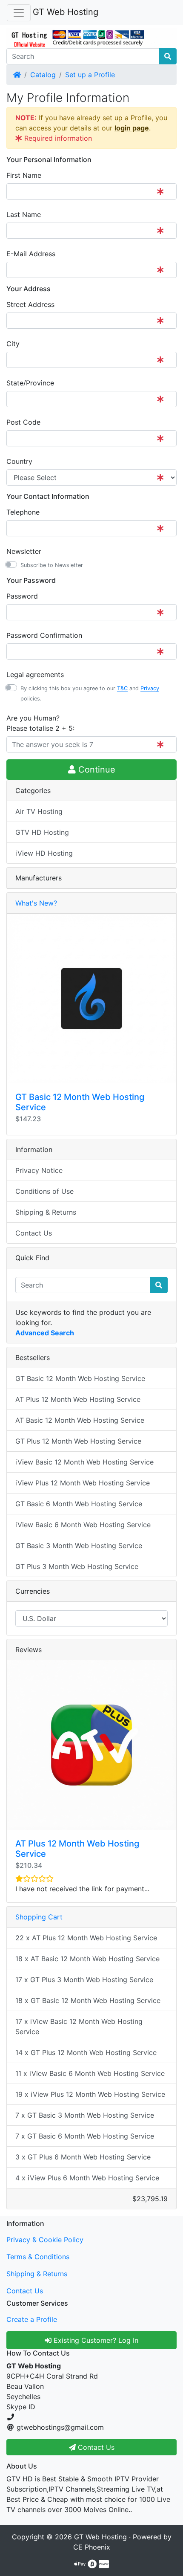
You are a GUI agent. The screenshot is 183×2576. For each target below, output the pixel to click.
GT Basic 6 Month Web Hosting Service (79, 1504)
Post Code (23, 422)
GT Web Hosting (66, 12)
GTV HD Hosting (42, 832)
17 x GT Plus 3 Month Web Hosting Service (84, 1980)
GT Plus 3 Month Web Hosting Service (77, 1566)
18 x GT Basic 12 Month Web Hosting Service (88, 2000)
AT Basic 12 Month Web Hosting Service (80, 1420)
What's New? (36, 903)
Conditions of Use (44, 1191)
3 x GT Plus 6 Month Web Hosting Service (83, 2157)
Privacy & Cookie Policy (45, 2240)
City (13, 344)
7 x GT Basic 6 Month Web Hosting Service (85, 2136)
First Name (24, 175)
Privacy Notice (39, 1170)
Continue (96, 770)
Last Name (24, 214)
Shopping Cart (39, 1917)
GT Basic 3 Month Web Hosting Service (79, 1546)
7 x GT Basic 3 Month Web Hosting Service (85, 2115)
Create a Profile (32, 2319)
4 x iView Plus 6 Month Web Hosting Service (87, 2178)
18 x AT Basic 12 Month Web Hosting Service (87, 1959)
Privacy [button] (150, 688)
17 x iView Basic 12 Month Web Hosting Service (79, 2026)
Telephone (23, 512)
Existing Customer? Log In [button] (95, 2340)
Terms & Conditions (38, 2257)
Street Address (30, 304)
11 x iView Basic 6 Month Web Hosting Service (90, 2073)
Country (19, 461)
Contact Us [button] (95, 2447)
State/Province (30, 383)
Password (22, 596)
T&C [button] (122, 688)
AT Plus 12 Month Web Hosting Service (78, 1399)
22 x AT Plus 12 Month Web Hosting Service (86, 1938)
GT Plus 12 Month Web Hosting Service (78, 1441)
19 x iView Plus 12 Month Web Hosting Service (90, 2094)
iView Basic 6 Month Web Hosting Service (83, 1525)
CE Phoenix (92, 2547)
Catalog (43, 75)
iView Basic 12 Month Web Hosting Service (84, 1462)
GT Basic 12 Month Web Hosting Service (80, 1378)
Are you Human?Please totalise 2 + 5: (40, 723)
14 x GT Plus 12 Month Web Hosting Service (86, 2052)
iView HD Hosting (44, 853)
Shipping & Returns (46, 1212)
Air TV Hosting (39, 811)
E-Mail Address (31, 254)
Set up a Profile (90, 75)
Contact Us (34, 1233)
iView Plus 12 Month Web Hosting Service (83, 1483)
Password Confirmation (44, 635)
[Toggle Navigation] (19, 13)
